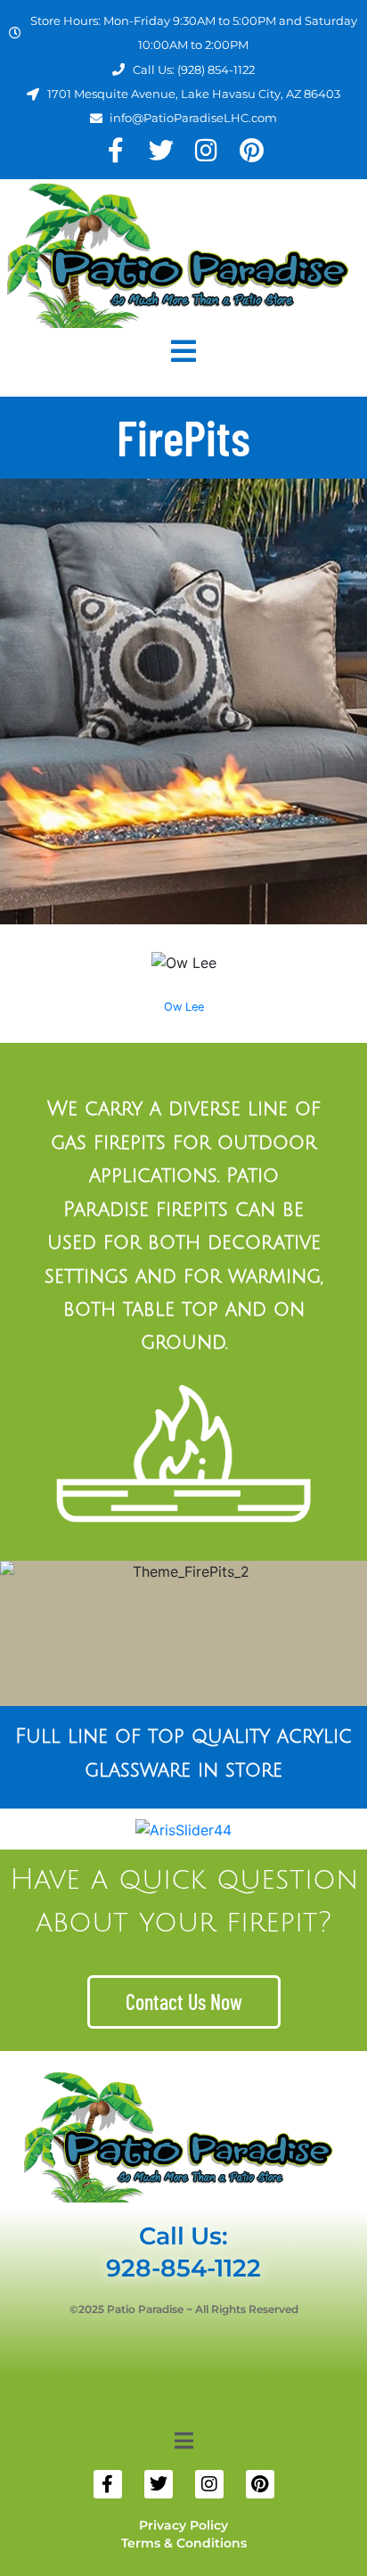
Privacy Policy (183, 2525)
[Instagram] (206, 150)
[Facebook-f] (115, 150)
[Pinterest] (252, 150)
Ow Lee (184, 1007)
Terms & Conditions (184, 2543)
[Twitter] (161, 150)
